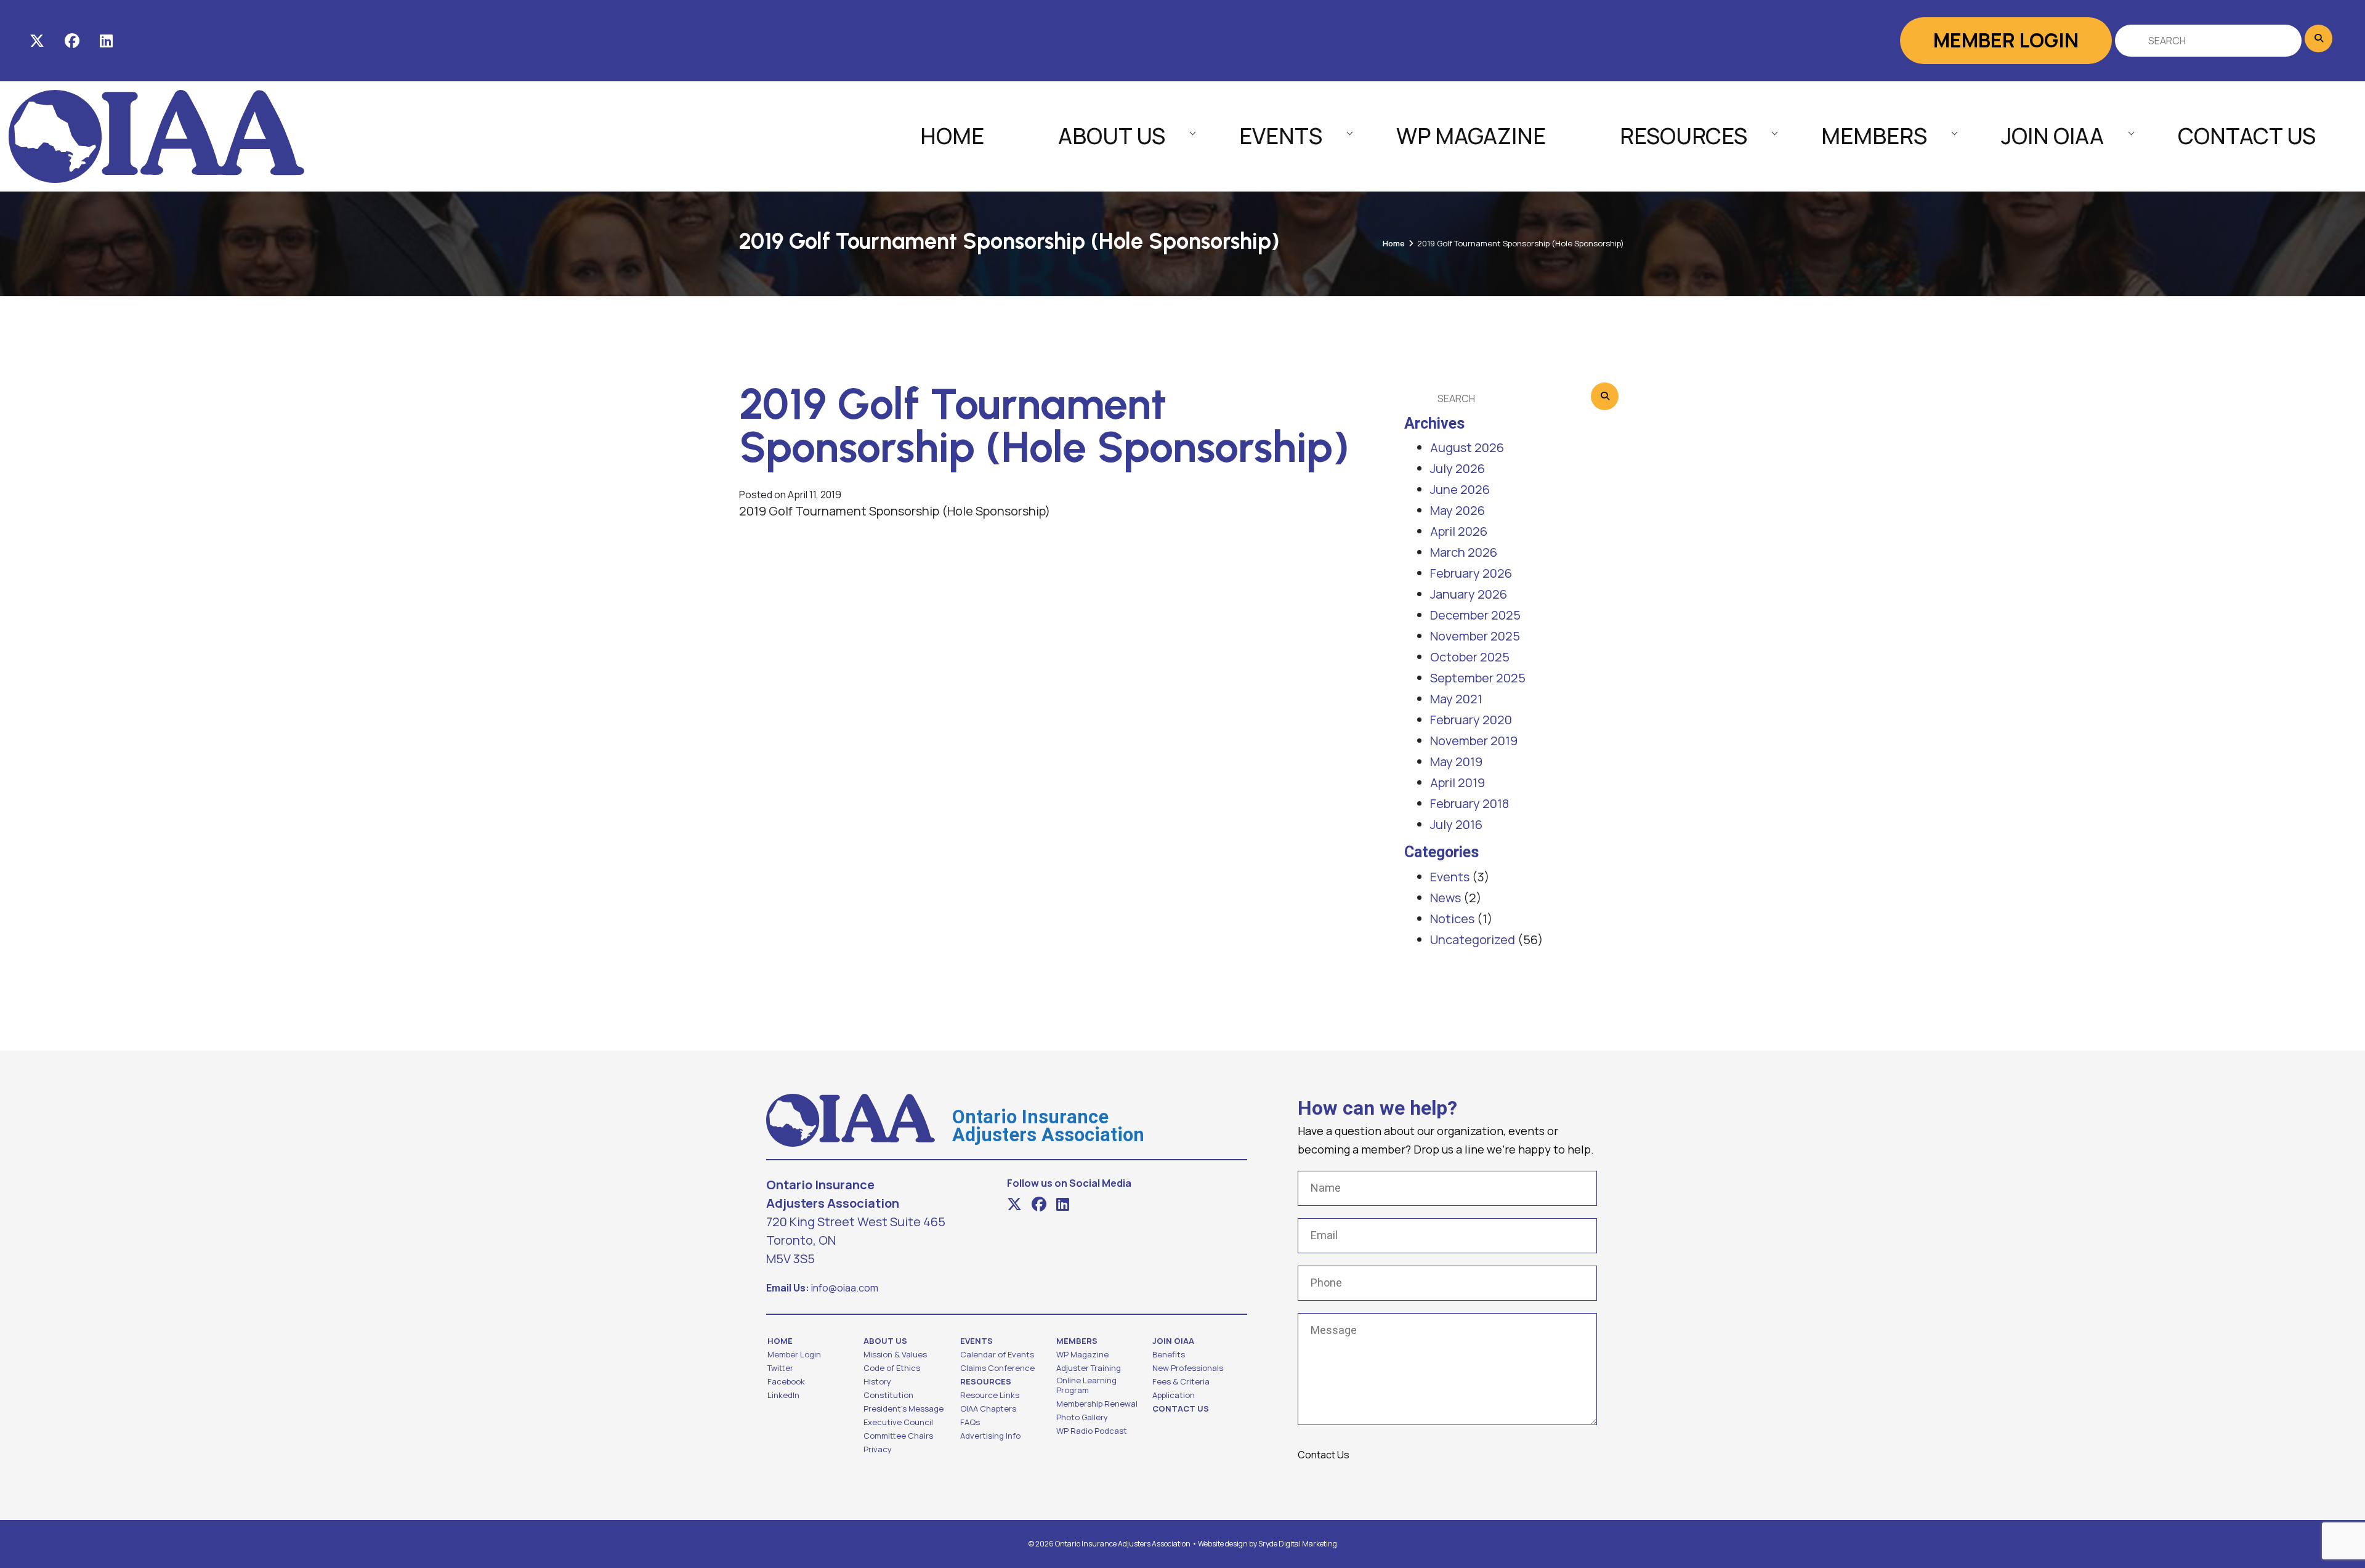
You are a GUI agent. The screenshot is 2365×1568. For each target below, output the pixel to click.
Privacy (878, 1449)
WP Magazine (1471, 136)
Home (952, 136)
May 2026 (1457, 510)
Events (1281, 136)
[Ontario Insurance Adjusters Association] (156, 135)
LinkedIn (783, 1395)
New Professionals (1188, 1368)
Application (1174, 1395)
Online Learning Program (1086, 1385)
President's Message (904, 1408)
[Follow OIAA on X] (37, 41)
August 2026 (1467, 447)
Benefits (1169, 1354)
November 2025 (1475, 636)
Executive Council (898, 1422)
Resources (1684, 136)
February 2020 (1471, 720)
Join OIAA (2052, 136)
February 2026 (1471, 573)
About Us (1112, 136)
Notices (1452, 919)
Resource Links (990, 1395)
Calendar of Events (997, 1354)
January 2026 (1469, 594)
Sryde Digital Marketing (1298, 1544)
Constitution (888, 1395)
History (877, 1381)
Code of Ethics (892, 1368)
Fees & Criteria (1181, 1381)
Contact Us (2247, 136)
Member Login (2006, 40)
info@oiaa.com (845, 1288)
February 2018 (1470, 803)
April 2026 (1459, 531)
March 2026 (1464, 552)
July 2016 (1456, 824)
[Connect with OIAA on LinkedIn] (106, 41)
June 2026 (1460, 489)
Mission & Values (895, 1354)
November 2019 (1474, 741)
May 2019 (1456, 762)
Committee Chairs (898, 1436)
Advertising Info (990, 1436)
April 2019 (1457, 782)
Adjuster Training (1089, 1368)
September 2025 (1478, 678)
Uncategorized (1473, 940)
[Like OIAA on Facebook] (72, 41)
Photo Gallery (1082, 1417)
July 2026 (1457, 468)
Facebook (786, 1381)
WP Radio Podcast (1092, 1431)
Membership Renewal (1097, 1404)
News (1445, 898)
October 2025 (1470, 657)
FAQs (970, 1422)
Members (1874, 136)
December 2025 (1475, 615)
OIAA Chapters (988, 1408)
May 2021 (1456, 699)
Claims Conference (997, 1368)
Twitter (780, 1368)
